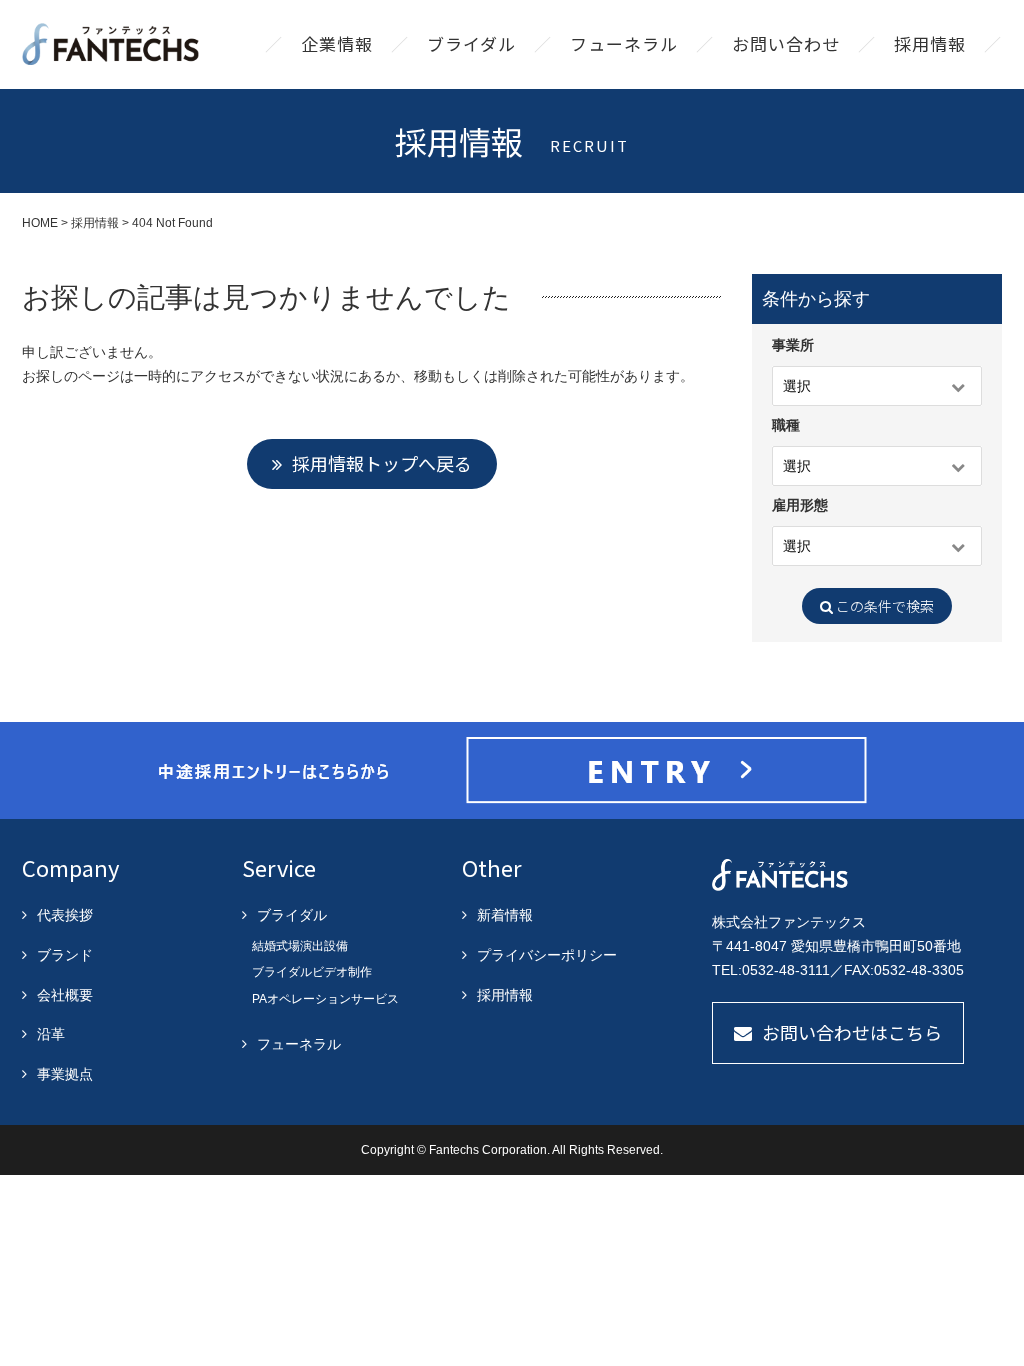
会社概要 (65, 995)
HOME (40, 223)
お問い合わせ (786, 43)
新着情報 (505, 915)
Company (70, 867)
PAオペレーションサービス (325, 999)
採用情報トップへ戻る (382, 463)
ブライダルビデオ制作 (312, 972)
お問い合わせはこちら (852, 1032)
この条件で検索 (883, 606)
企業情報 (337, 43)
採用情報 (930, 43)
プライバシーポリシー (547, 955)
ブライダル (471, 43)
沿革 (51, 1034)
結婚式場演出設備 (300, 946)
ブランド (65, 955)
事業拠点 (65, 1074)
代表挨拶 (65, 915)
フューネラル (624, 43)
